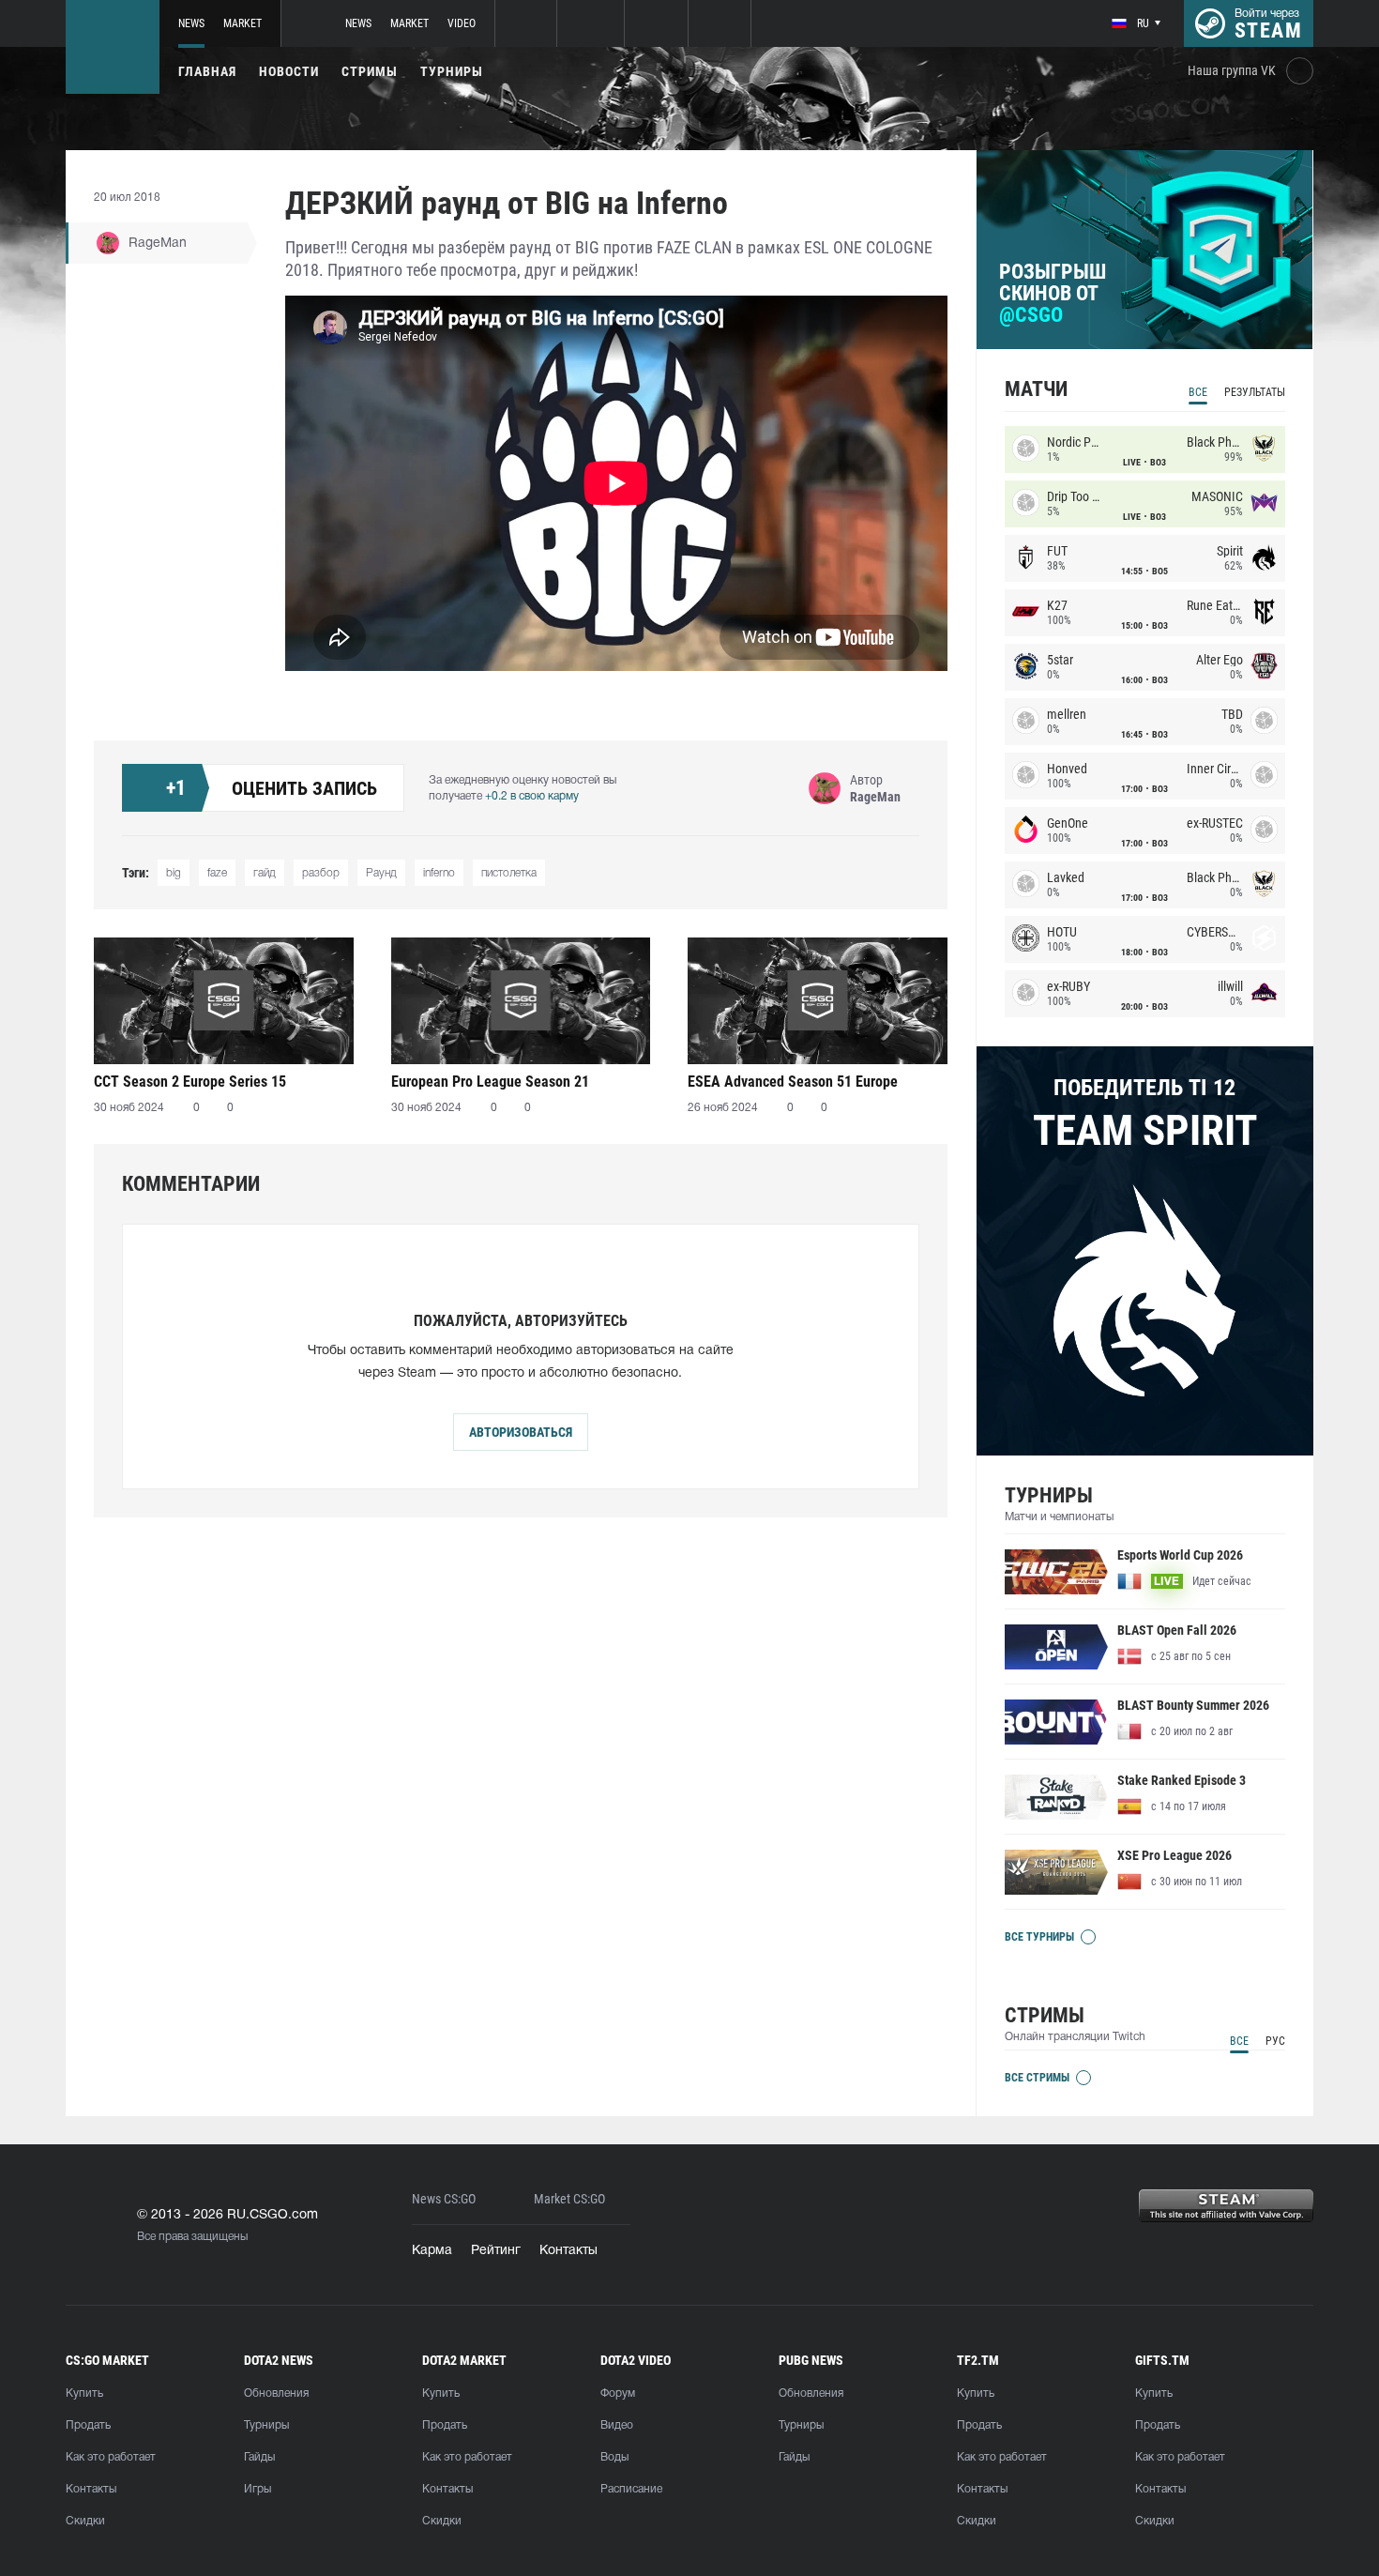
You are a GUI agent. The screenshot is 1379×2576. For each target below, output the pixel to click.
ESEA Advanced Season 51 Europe (793, 1082)
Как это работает (111, 2457)
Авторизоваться (521, 1432)
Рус (1275, 2041)
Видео (617, 2425)
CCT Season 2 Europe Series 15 (190, 1082)
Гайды (259, 2457)
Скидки (85, 2521)
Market (242, 23)
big (174, 873)
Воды (614, 2457)
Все (1198, 392)
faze (217, 873)
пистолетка (509, 873)
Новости (289, 71)
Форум (618, 2393)
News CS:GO (444, 2199)
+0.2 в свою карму (532, 796)
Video (462, 23)
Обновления (276, 2393)
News (191, 23)
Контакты (568, 2251)
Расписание (631, 2489)
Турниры (452, 71)
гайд (265, 873)
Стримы (370, 71)
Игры (258, 2489)
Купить (84, 2393)
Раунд (381, 873)
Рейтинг (496, 2251)
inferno (439, 873)
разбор (321, 873)
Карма (432, 2251)
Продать (88, 2425)
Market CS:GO (569, 2199)
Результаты (1255, 392)
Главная (207, 71)
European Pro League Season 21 (490, 1082)
